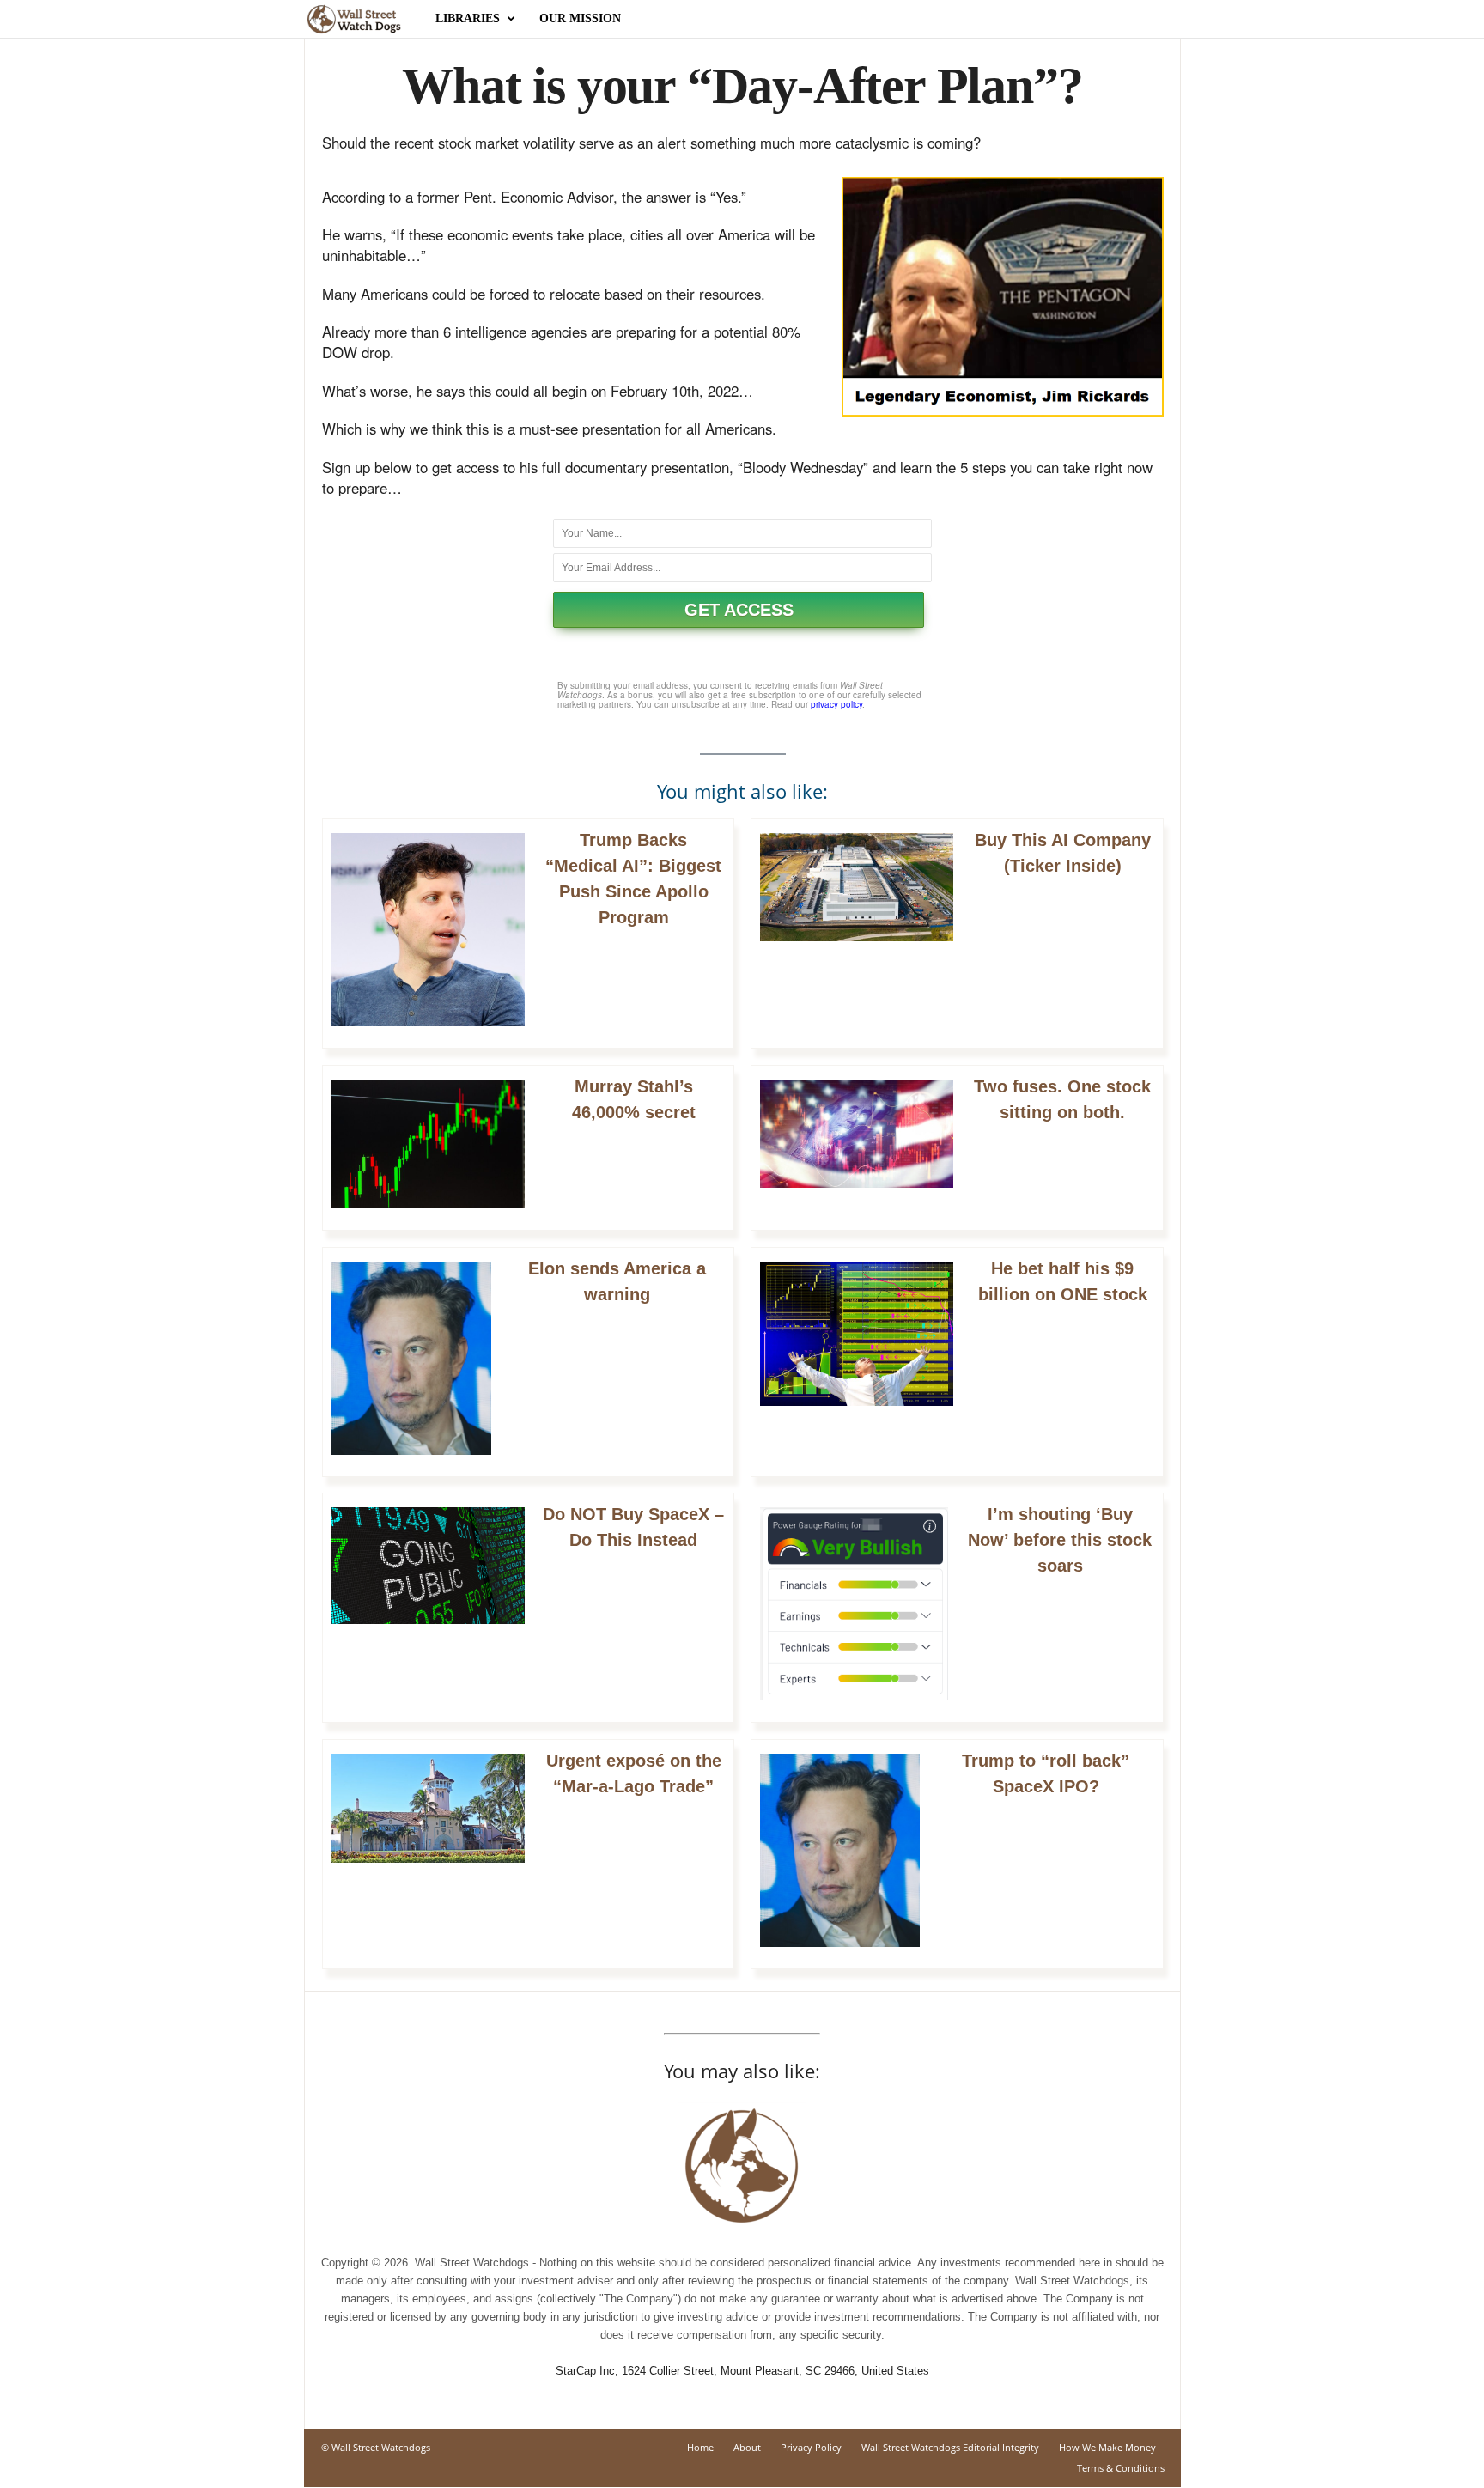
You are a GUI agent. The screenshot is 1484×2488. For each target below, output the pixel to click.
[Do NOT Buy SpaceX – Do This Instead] (428, 1565)
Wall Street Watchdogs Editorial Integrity (950, 2447)
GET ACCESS (739, 610)
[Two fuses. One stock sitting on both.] (857, 1134)
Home (700, 2447)
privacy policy (836, 704)
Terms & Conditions (1121, 2468)
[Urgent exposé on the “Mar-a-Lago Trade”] (428, 1808)
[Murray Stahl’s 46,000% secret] (428, 1144)
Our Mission (580, 18)
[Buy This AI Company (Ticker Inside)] (857, 887)
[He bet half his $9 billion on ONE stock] (857, 1334)
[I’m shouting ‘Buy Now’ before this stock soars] (854, 1604)
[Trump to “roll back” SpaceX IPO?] (840, 1850)
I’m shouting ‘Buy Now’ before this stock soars (1060, 1540)
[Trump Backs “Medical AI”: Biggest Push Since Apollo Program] (428, 930)
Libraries (468, 18)
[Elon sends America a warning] (411, 1358)
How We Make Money (1107, 2447)
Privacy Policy (811, 2447)
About (747, 2447)
